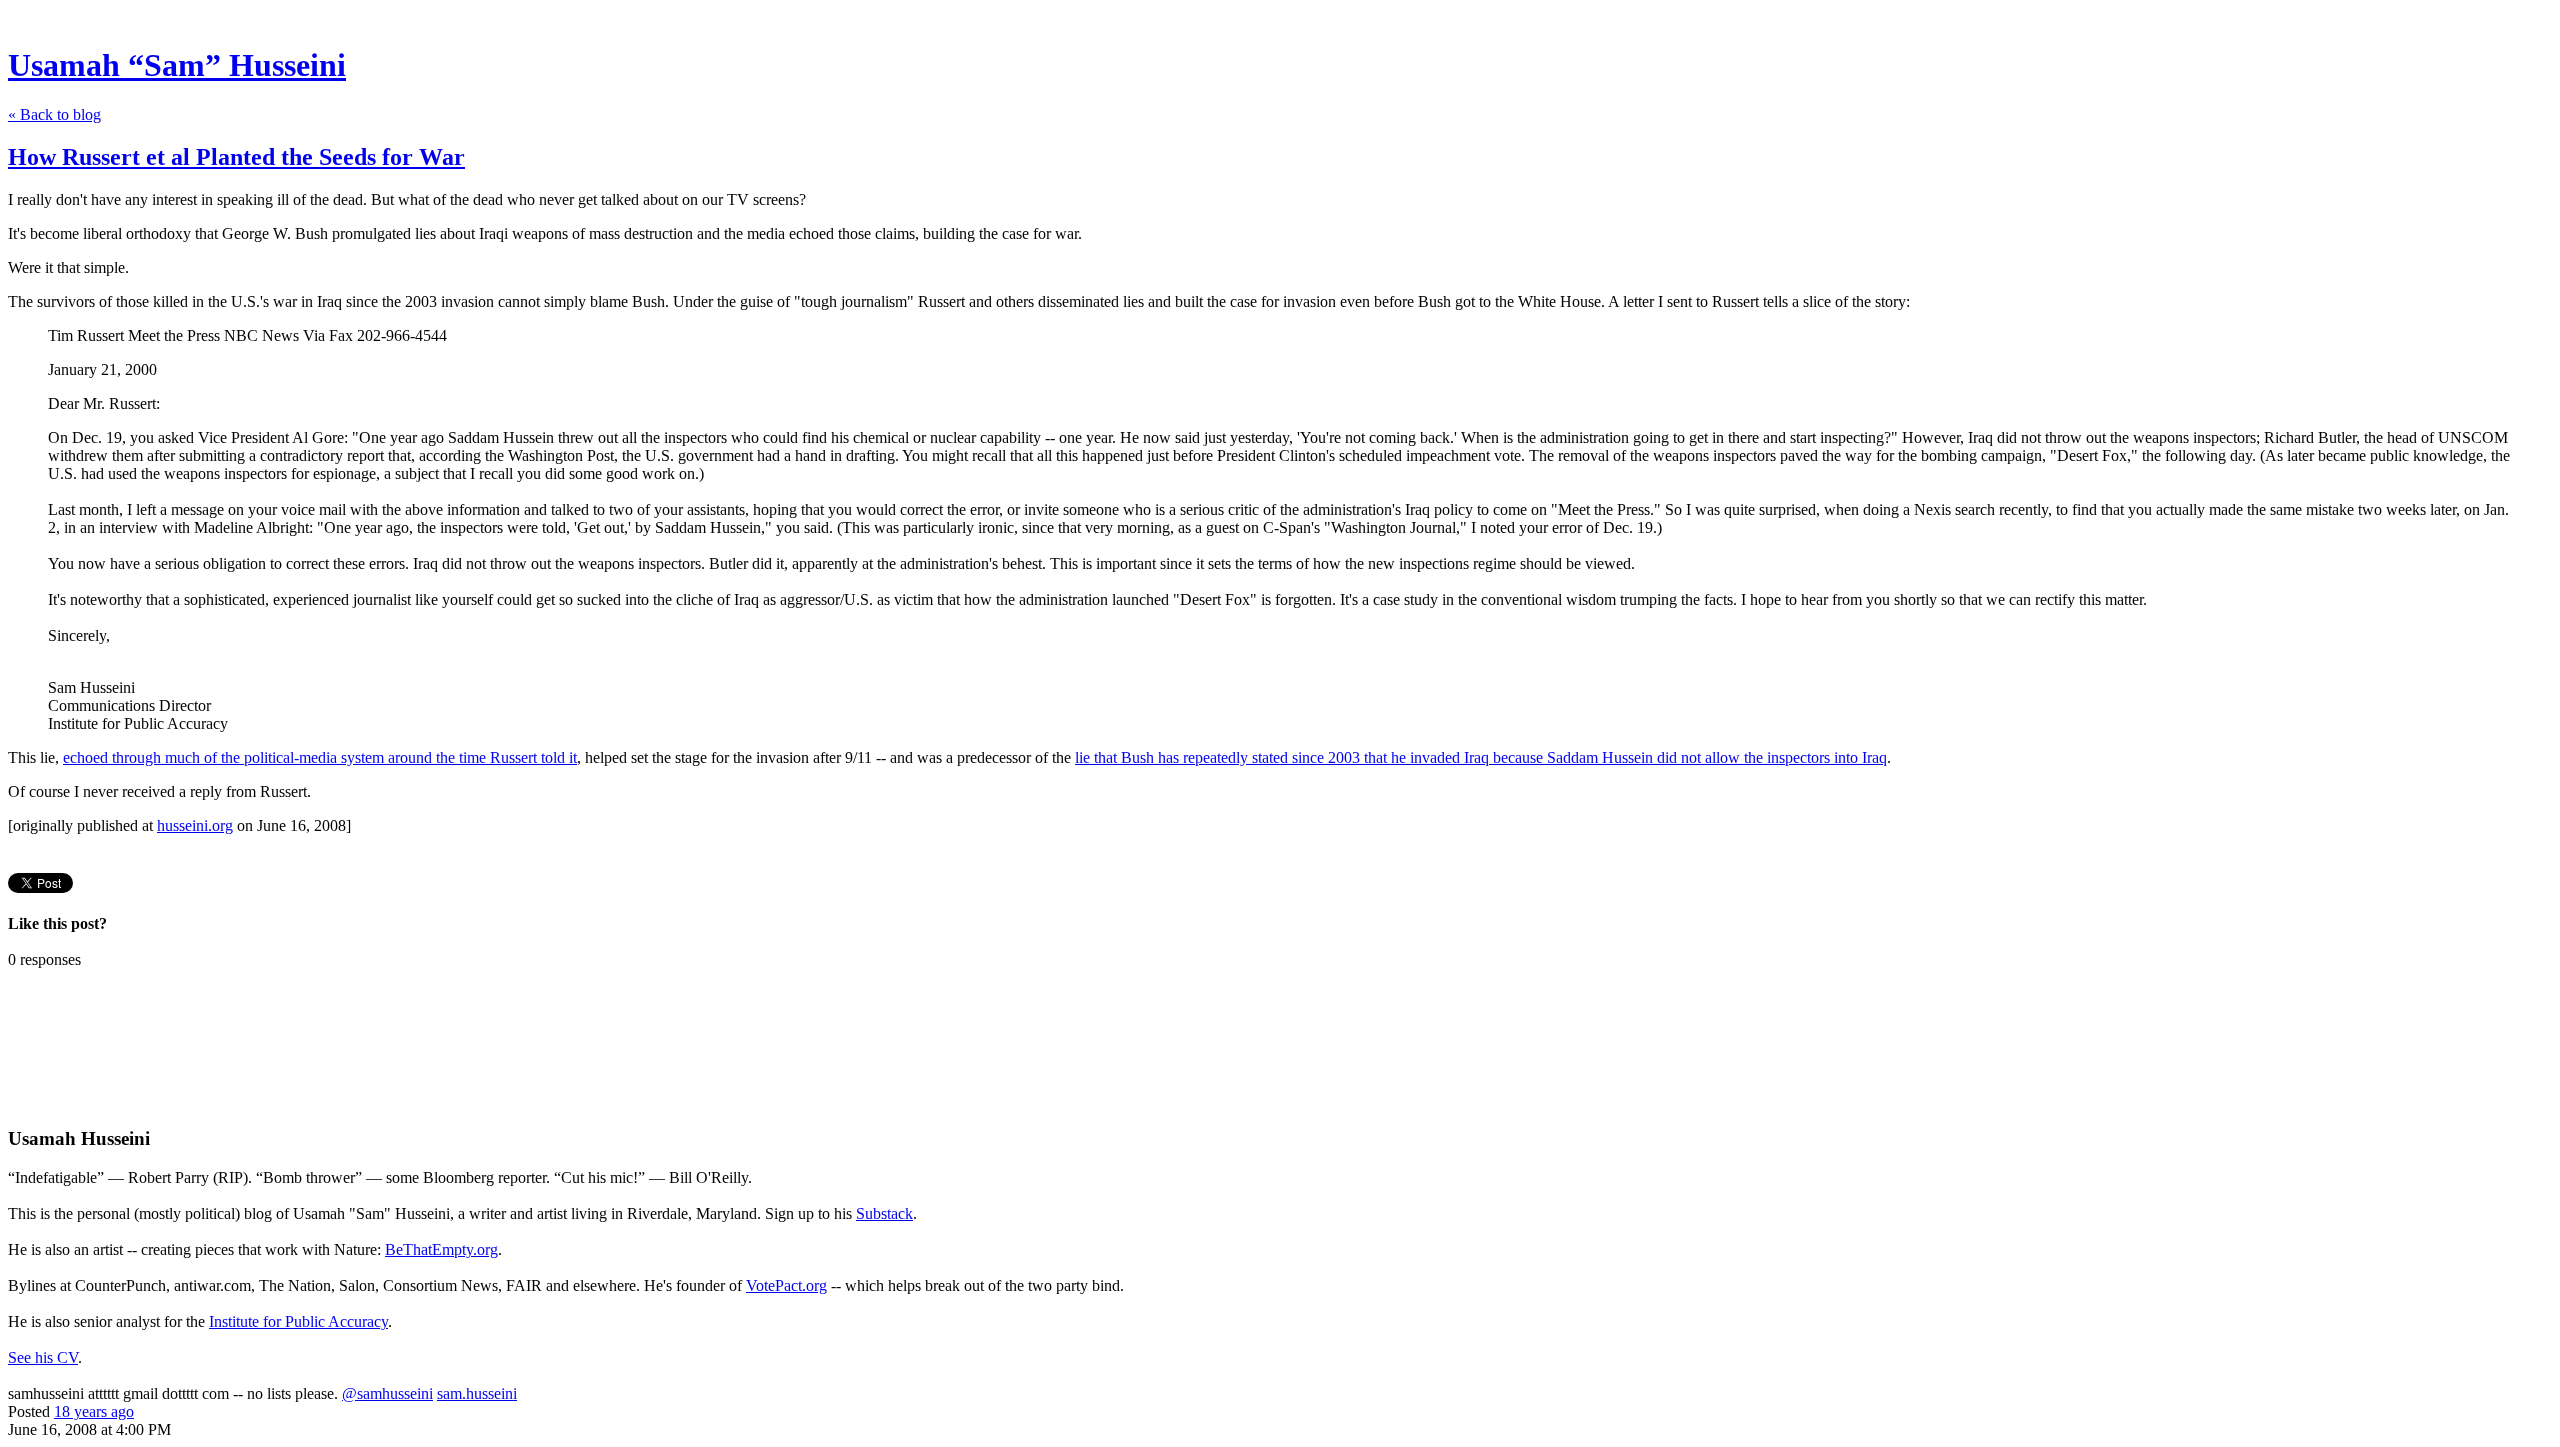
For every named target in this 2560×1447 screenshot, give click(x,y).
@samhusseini (387, 1393)
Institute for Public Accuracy (298, 1321)
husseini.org (195, 825)
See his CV (43, 1357)
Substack (884, 1213)
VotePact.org (786, 1285)
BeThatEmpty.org (441, 1249)
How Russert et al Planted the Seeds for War (236, 157)
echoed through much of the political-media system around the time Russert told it (320, 757)
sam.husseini (477, 1393)
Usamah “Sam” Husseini (177, 65)
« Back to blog (54, 114)
